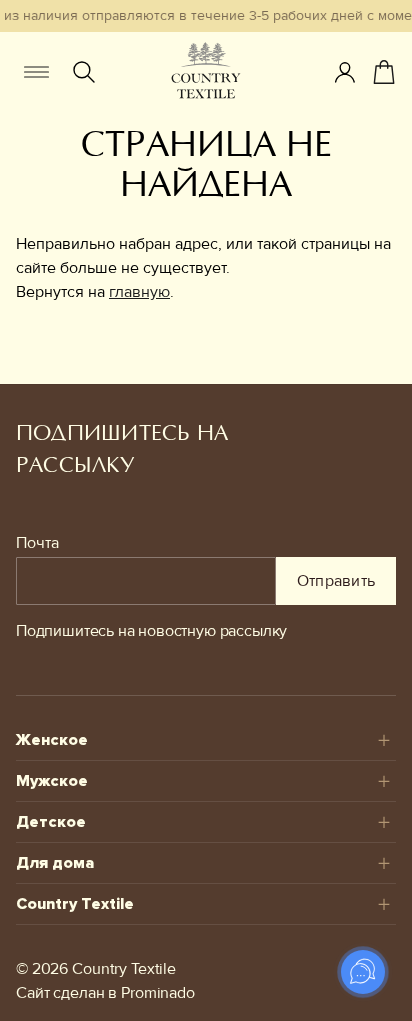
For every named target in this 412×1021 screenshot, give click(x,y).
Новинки (63, 336)
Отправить (336, 581)
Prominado (158, 993)
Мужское (52, 781)
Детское (51, 822)
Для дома (55, 863)
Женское (52, 740)
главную (139, 292)
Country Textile (75, 904)
